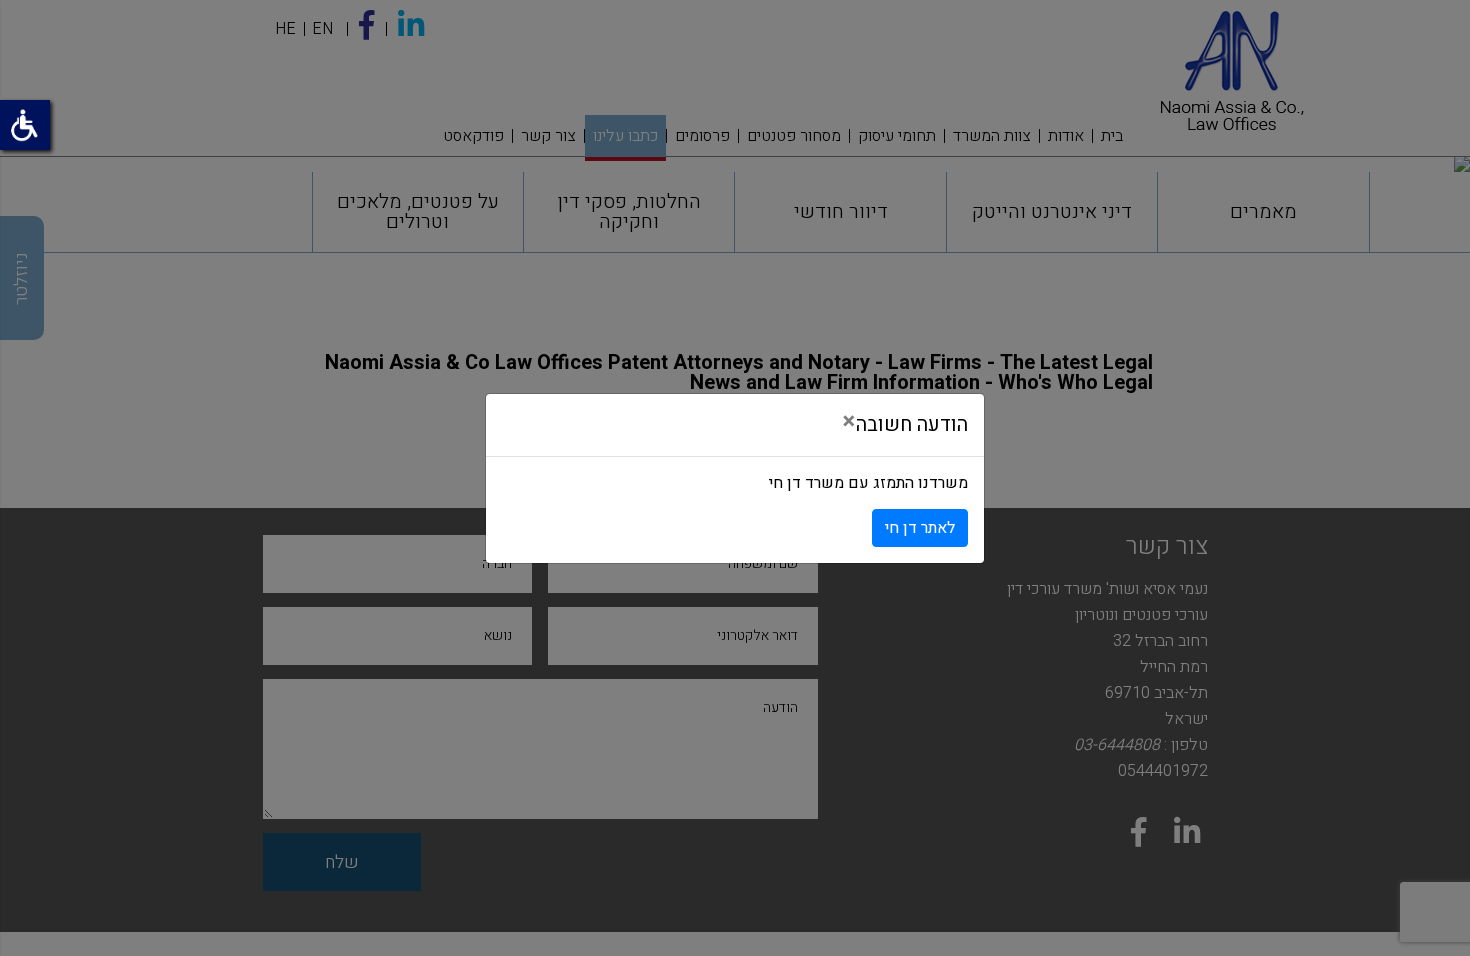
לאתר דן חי (920, 528)
